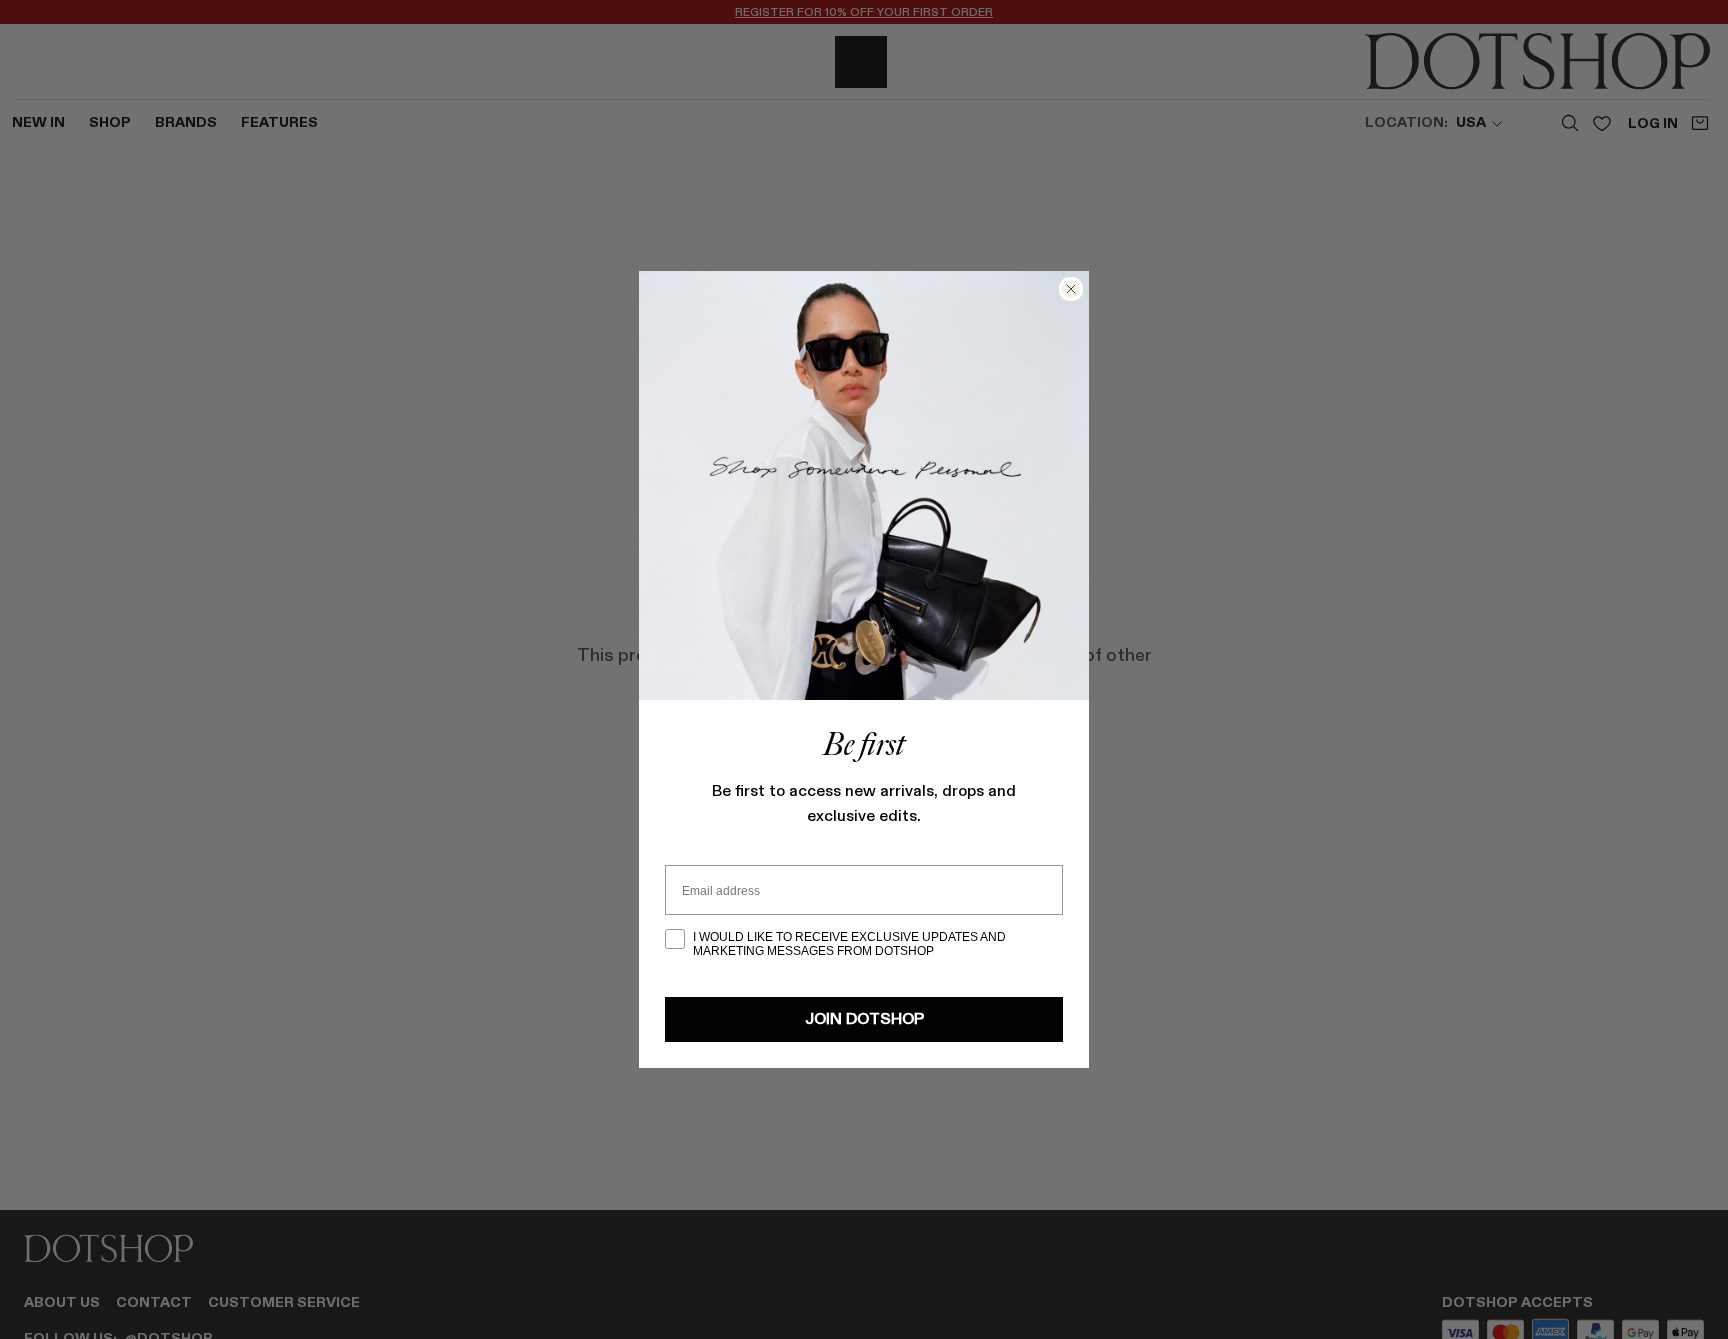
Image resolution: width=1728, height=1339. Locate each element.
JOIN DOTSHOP (864, 1020)
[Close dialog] (1071, 289)
